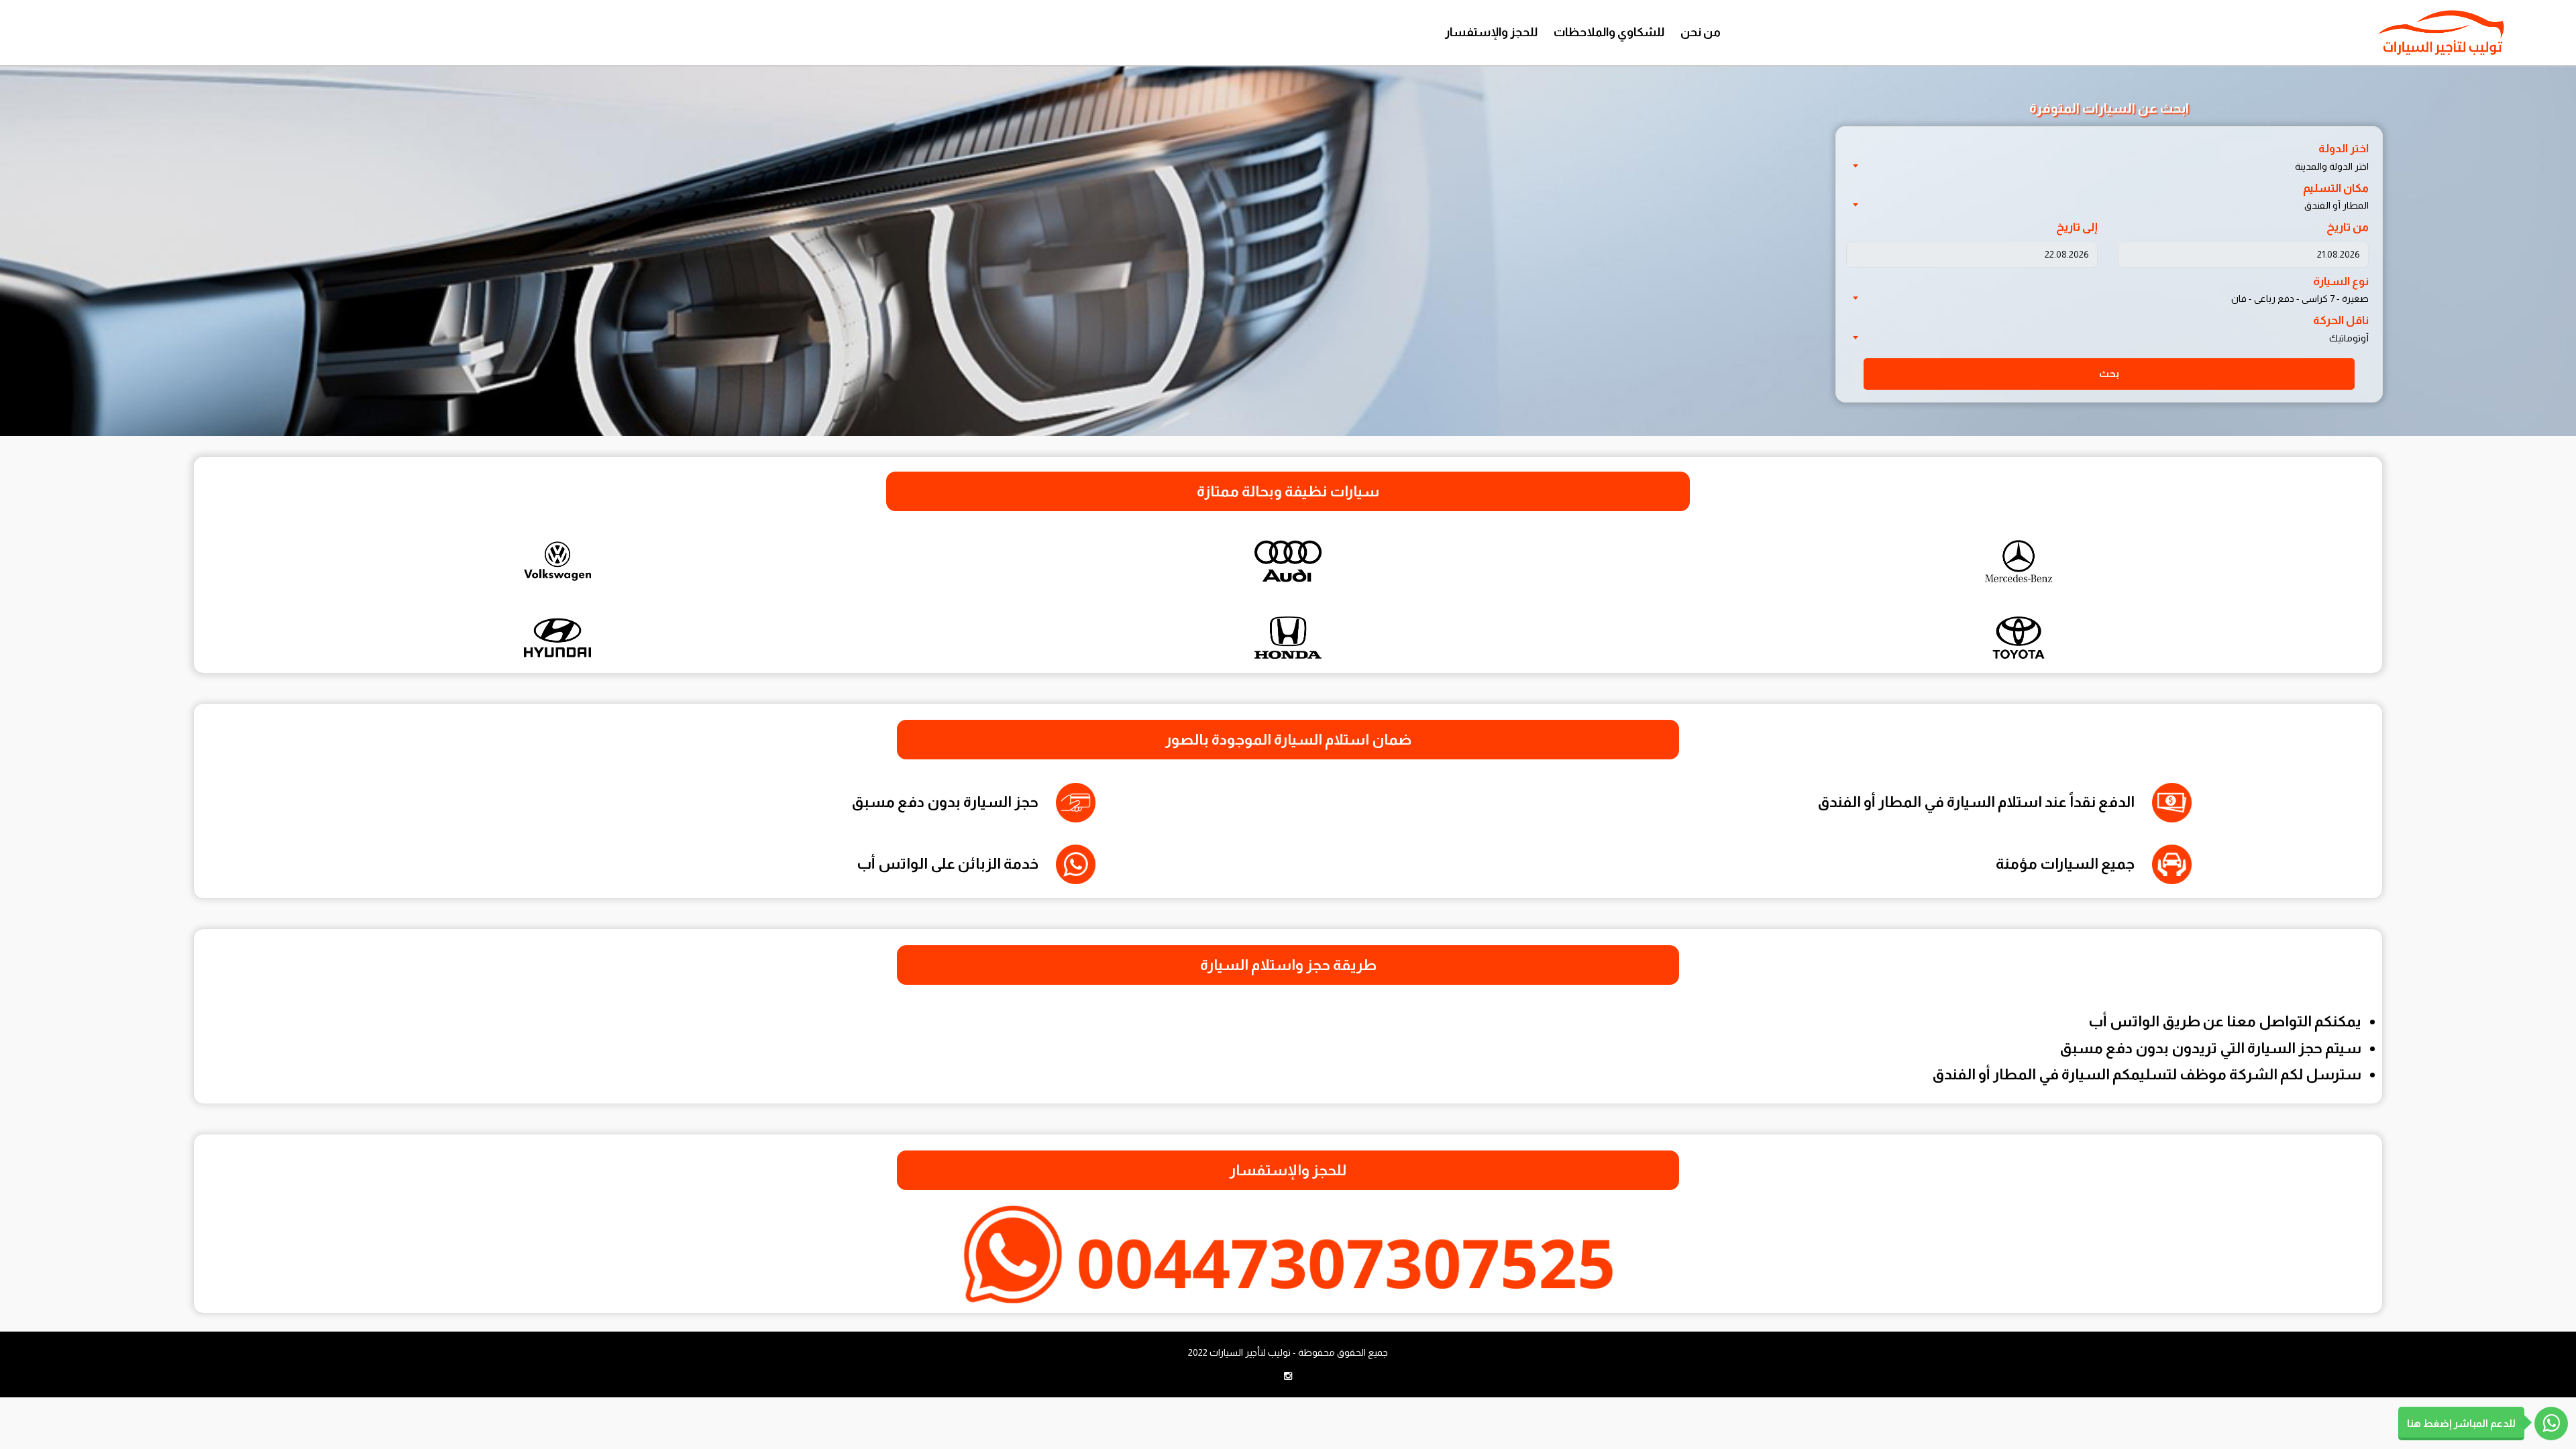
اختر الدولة (2344, 149)
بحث (2109, 373)
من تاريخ (2348, 227)
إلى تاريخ (2077, 227)
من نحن (1701, 32)
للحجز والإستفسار (1491, 32)
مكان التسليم (2336, 188)
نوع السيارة (2341, 281)
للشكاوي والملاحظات (1609, 32)
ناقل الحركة (2341, 320)
